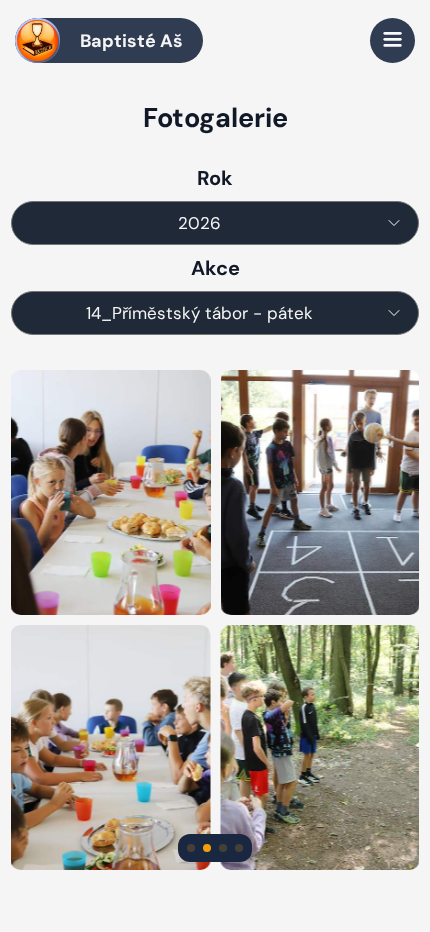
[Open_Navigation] (392, 40)
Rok (215, 178)
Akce (215, 268)
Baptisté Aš (131, 41)
